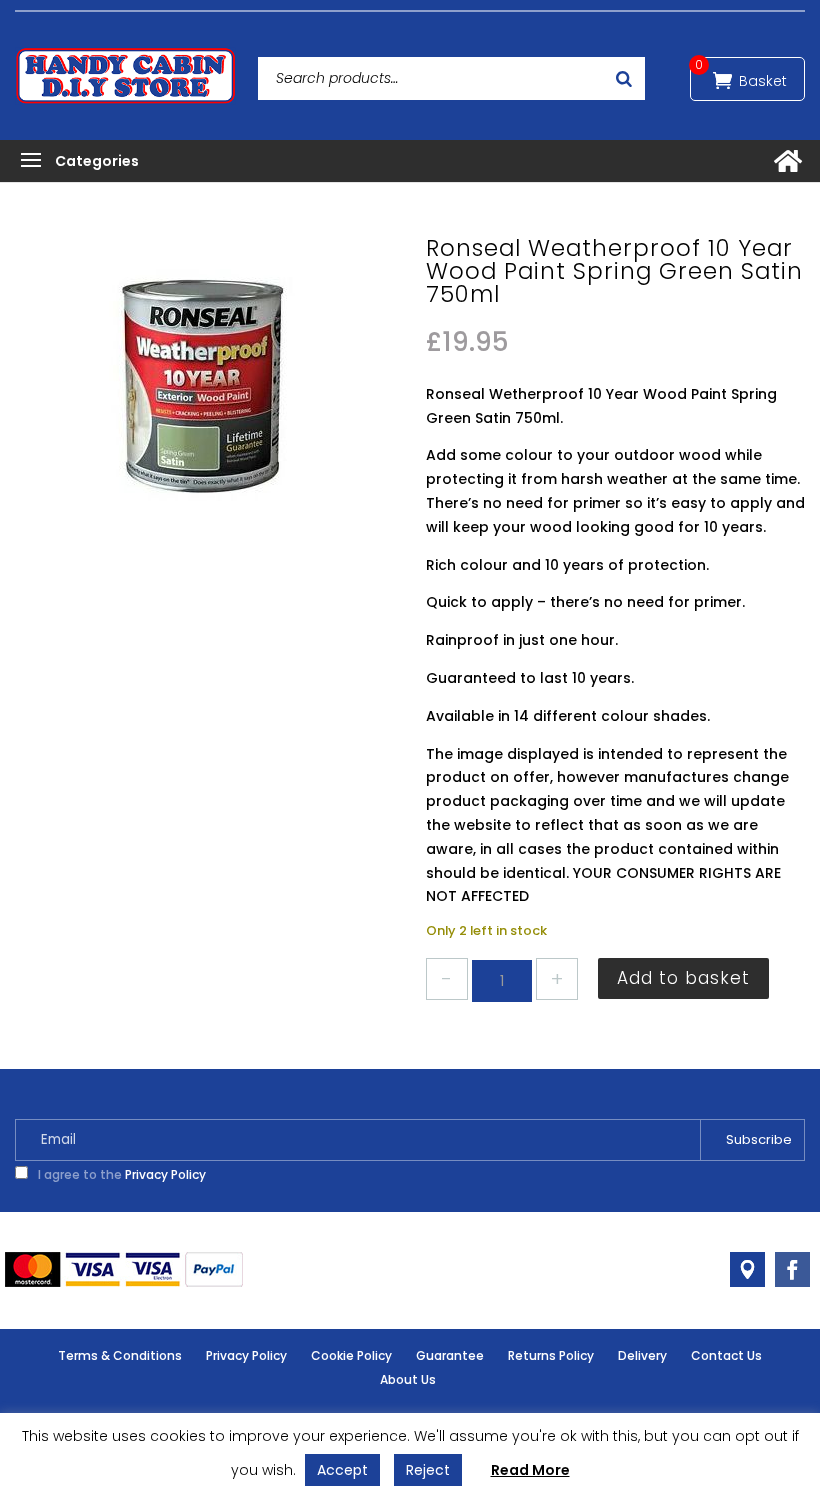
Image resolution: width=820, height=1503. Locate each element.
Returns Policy (551, 1355)
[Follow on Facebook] (792, 1269)
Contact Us (726, 1355)
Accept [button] (342, 1470)
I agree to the (120, 1174)
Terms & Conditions (120, 1355)
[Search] (624, 78)
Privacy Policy (165, 1174)
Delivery (642, 1355)
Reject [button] (428, 1470)
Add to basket (683, 978)
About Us (408, 1379)
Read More (530, 1470)
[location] (747, 1269)
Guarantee (450, 1355)
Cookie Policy (351, 1355)
